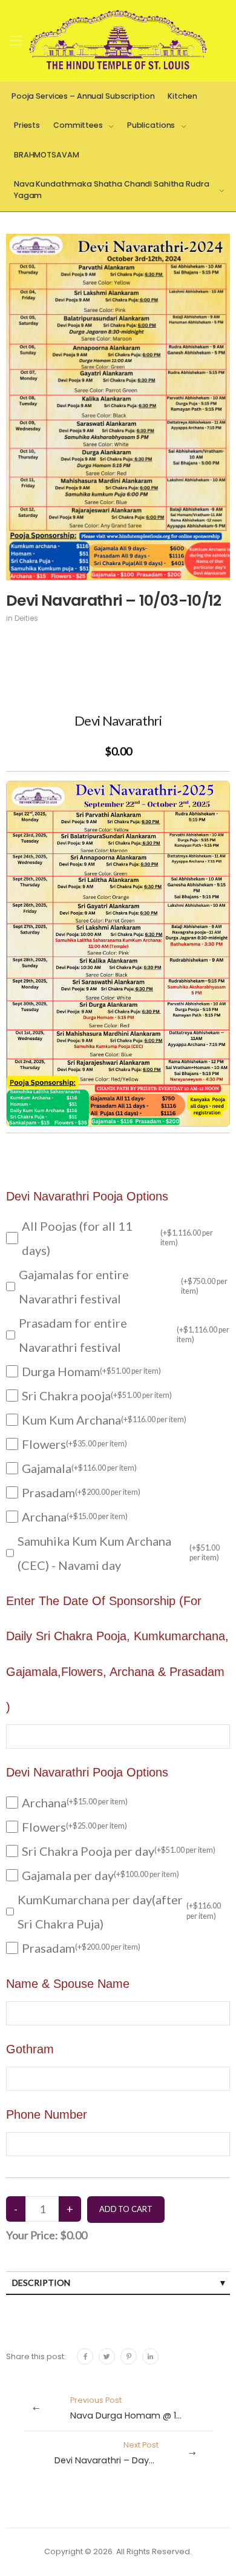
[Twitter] (107, 2356)
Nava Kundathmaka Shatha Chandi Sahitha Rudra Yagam (111, 190)
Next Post (120, 2453)
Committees (78, 125)
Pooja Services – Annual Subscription (83, 96)
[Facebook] (85, 2356)
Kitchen (182, 96)
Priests (27, 125)
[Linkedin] (150, 2356)
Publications (151, 125)
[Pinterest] (129, 2356)
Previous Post (143, 2408)
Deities (26, 618)
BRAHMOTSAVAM (47, 155)
